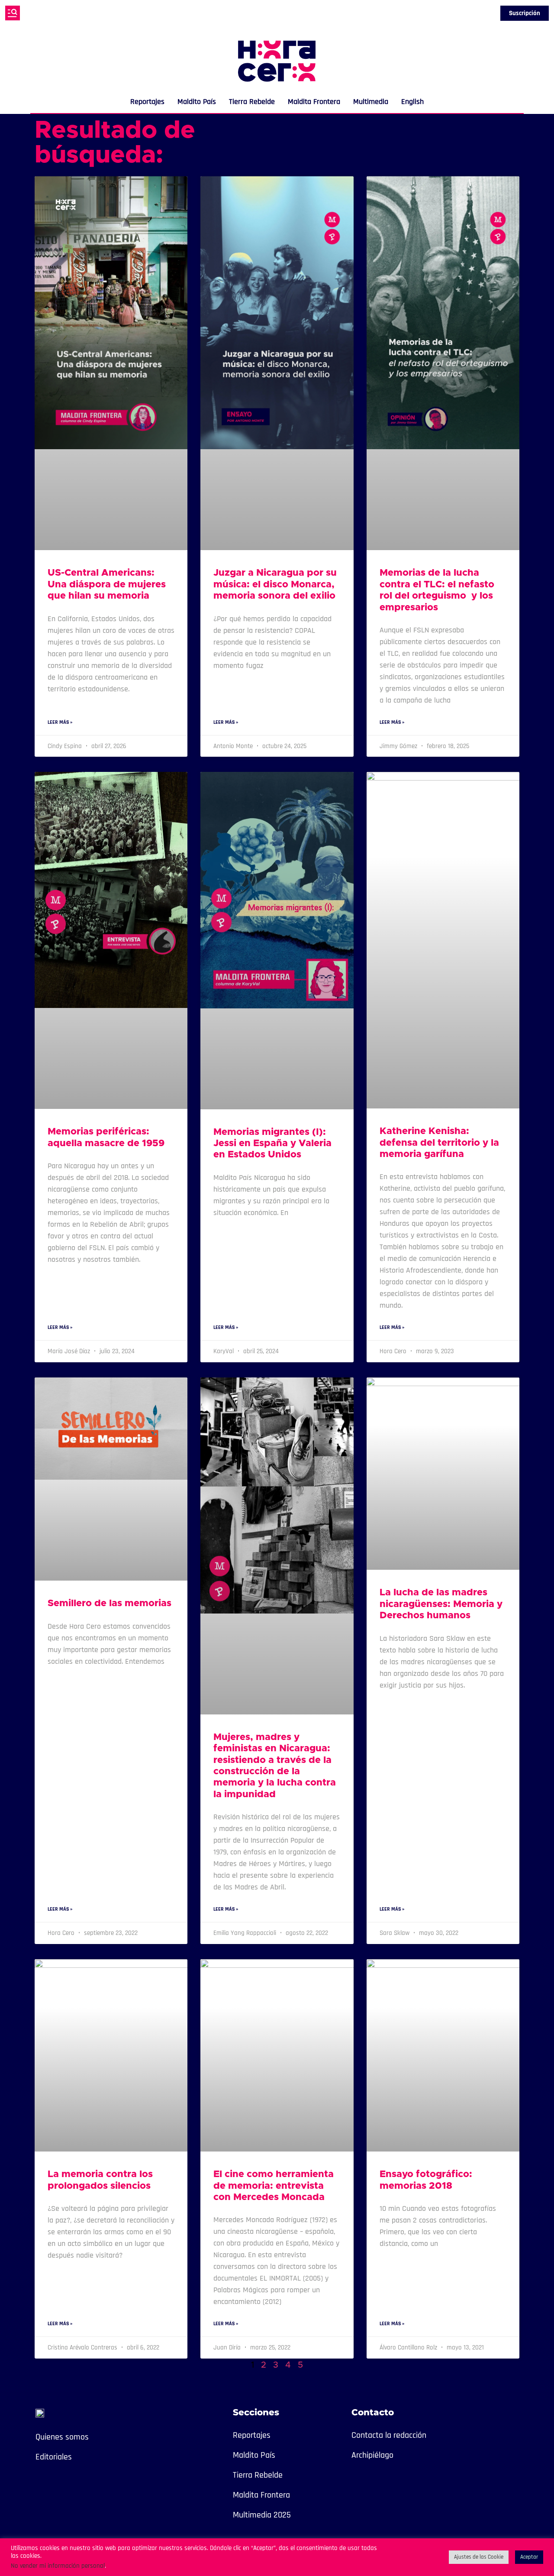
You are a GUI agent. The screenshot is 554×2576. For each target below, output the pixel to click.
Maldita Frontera (314, 102)
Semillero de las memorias (110, 1604)
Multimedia (371, 102)
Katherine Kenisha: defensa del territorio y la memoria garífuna (439, 1143)
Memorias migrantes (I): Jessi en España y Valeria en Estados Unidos (272, 1144)
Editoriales (54, 2457)
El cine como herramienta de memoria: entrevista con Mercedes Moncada (274, 2186)
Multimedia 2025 (262, 2515)
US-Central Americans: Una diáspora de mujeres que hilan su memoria (107, 585)
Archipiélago (372, 2455)
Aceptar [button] (529, 2557)
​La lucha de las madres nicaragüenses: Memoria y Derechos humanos (441, 1604)
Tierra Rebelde (252, 102)
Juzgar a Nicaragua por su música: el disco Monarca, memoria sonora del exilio (275, 585)
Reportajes (147, 102)
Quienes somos (62, 2437)
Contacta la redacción (389, 2435)
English (412, 102)
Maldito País (197, 102)
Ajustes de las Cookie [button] (479, 2557)
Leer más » (60, 722)
